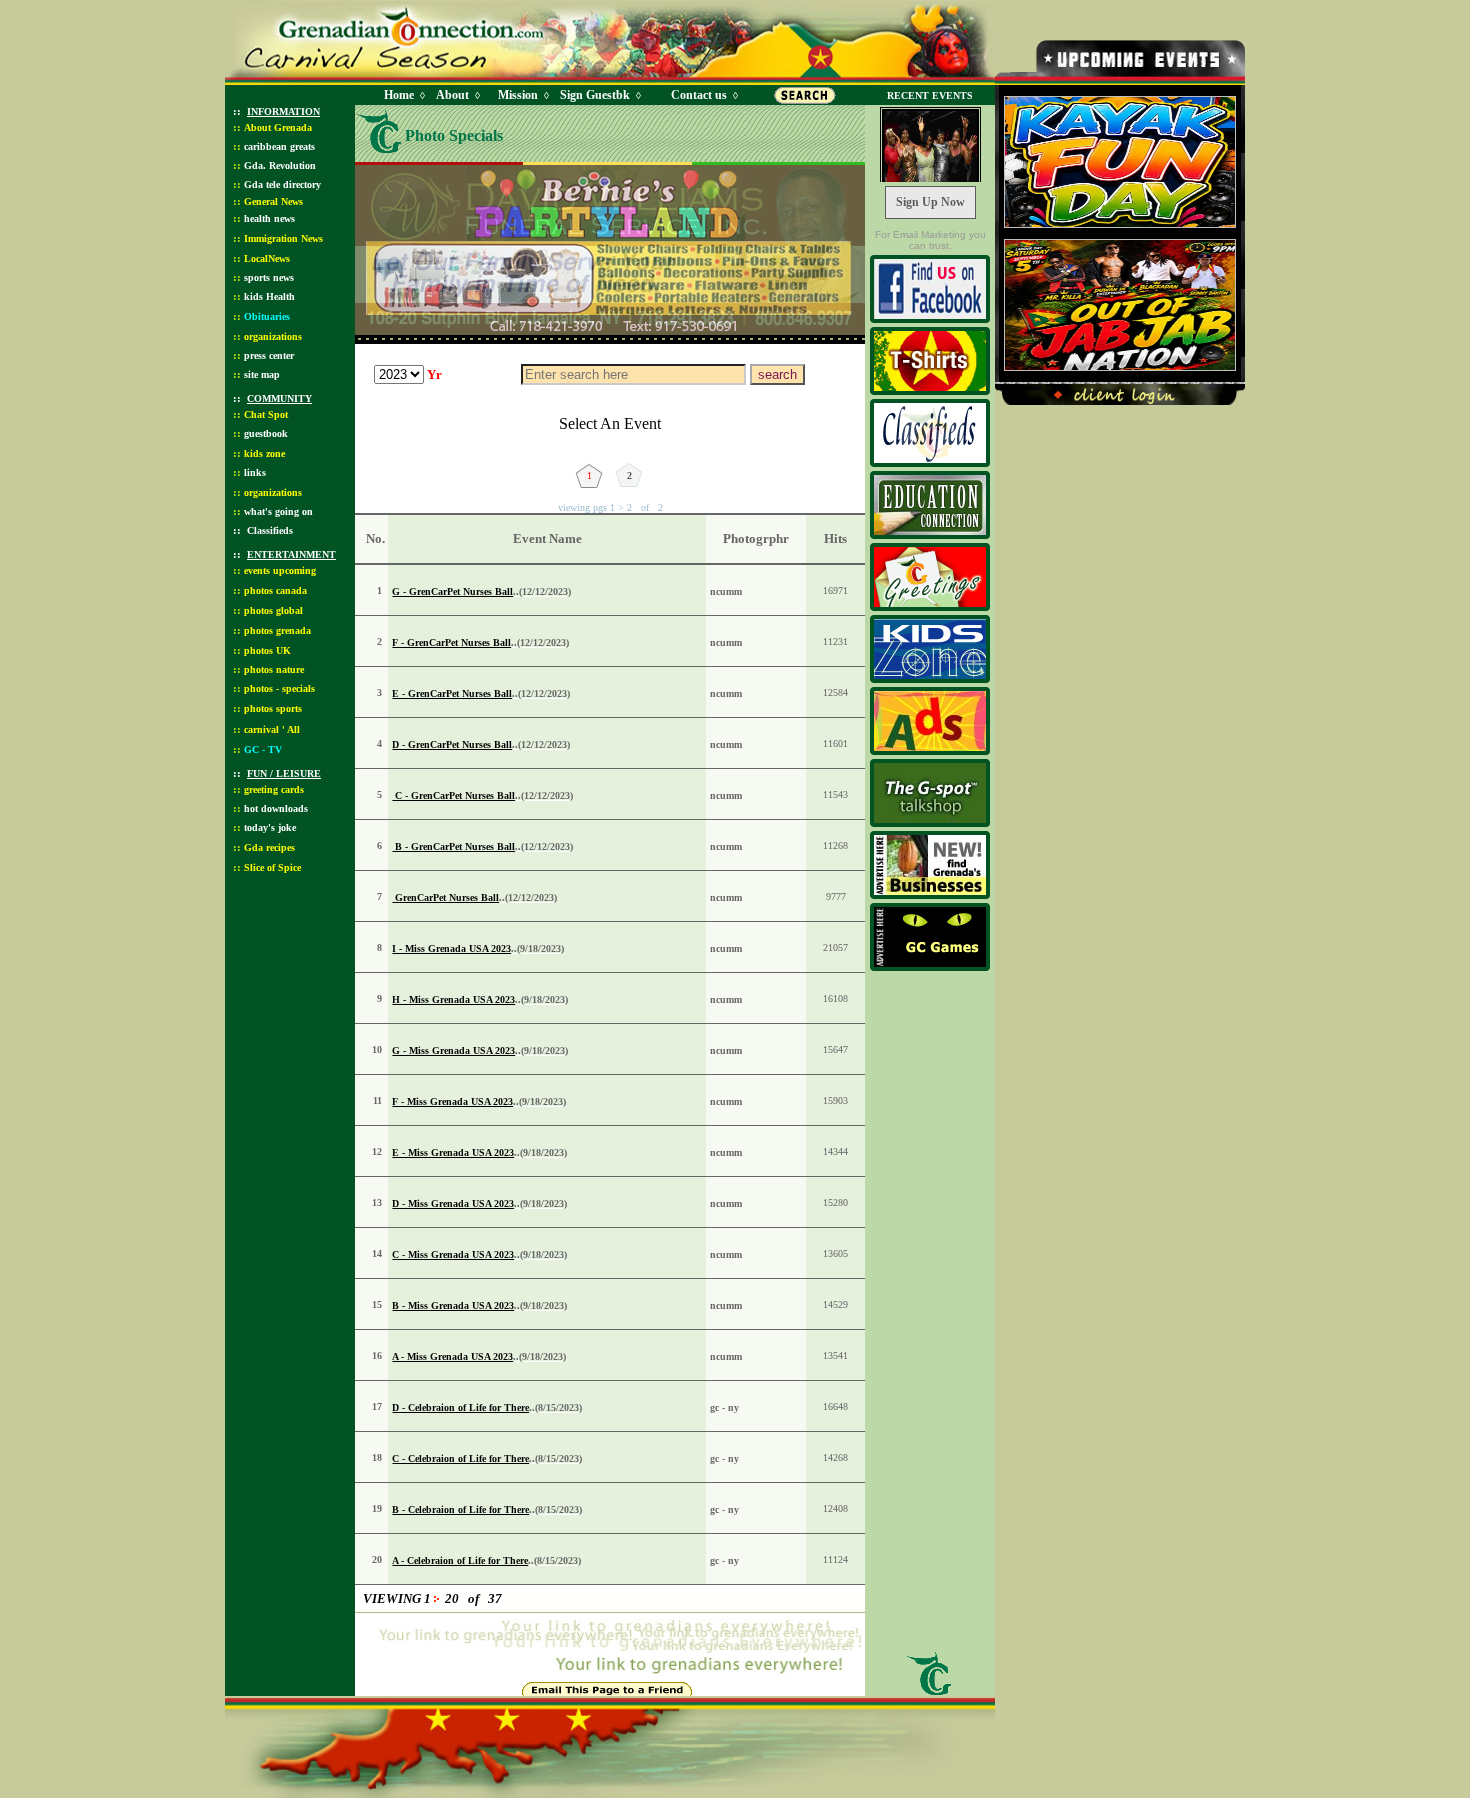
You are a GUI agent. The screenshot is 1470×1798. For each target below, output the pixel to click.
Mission (518, 95)
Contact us (699, 95)
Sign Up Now (930, 202)
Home (399, 95)
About (452, 95)
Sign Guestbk (599, 95)
